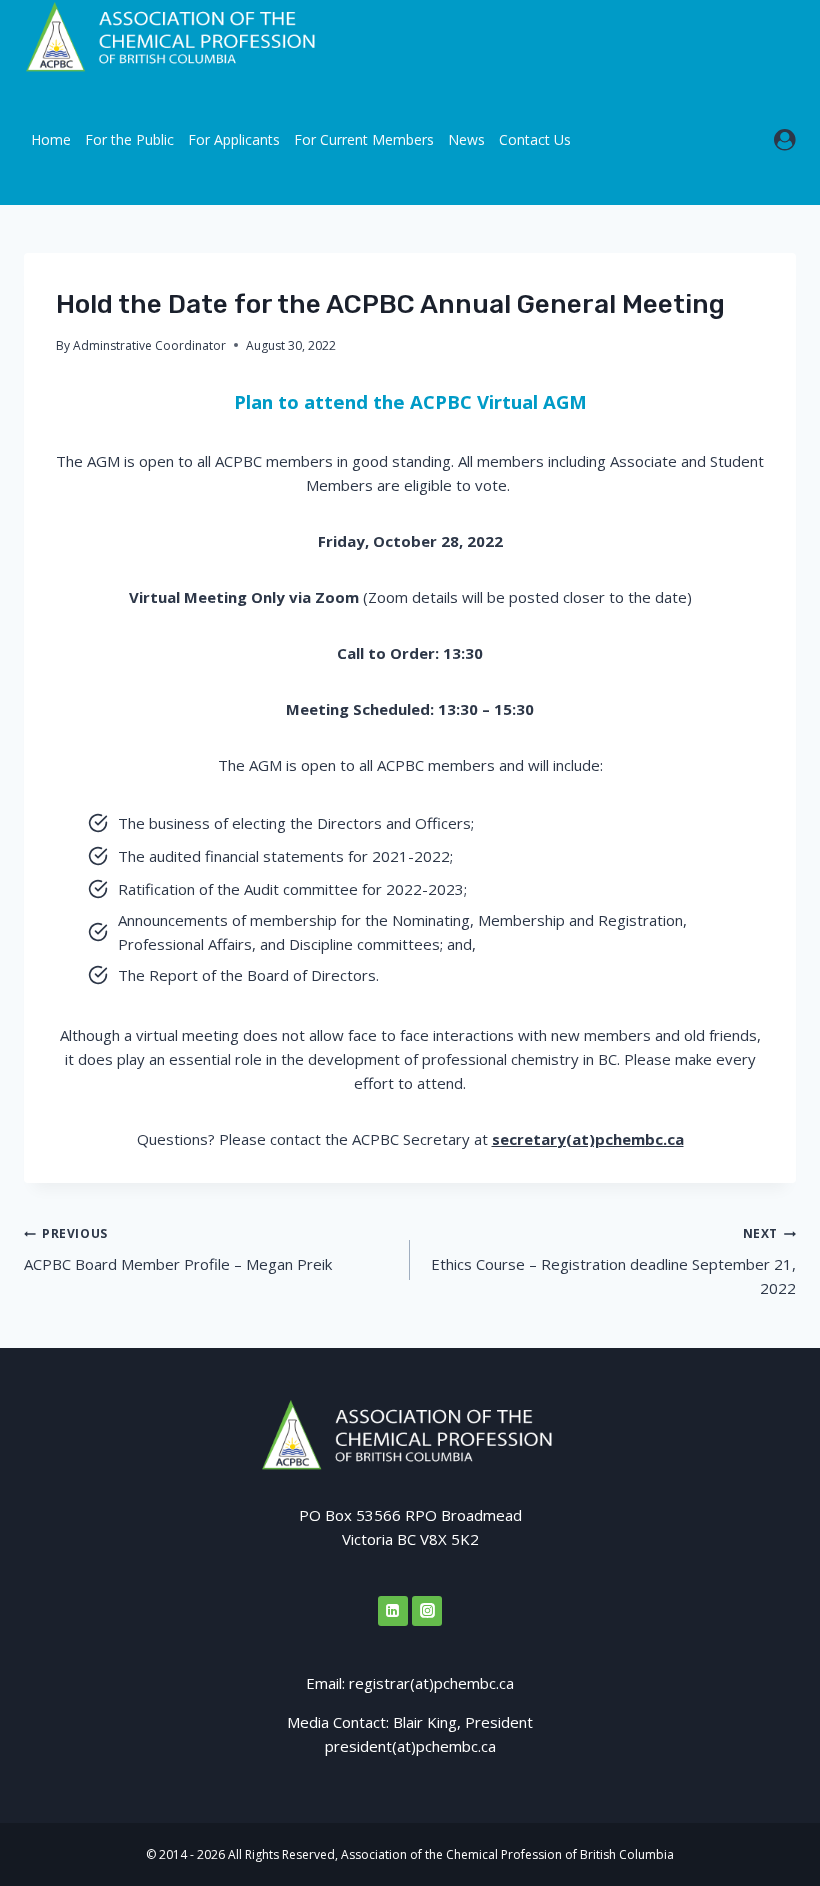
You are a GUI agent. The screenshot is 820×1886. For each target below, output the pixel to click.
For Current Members (364, 139)
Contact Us (535, 139)
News (466, 139)
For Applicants (234, 139)
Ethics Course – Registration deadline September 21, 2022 (613, 1261)
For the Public (129, 139)
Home (51, 139)
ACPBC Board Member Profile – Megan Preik (178, 1249)
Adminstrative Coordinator (149, 345)
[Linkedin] (393, 1611)
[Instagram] (427, 1611)
